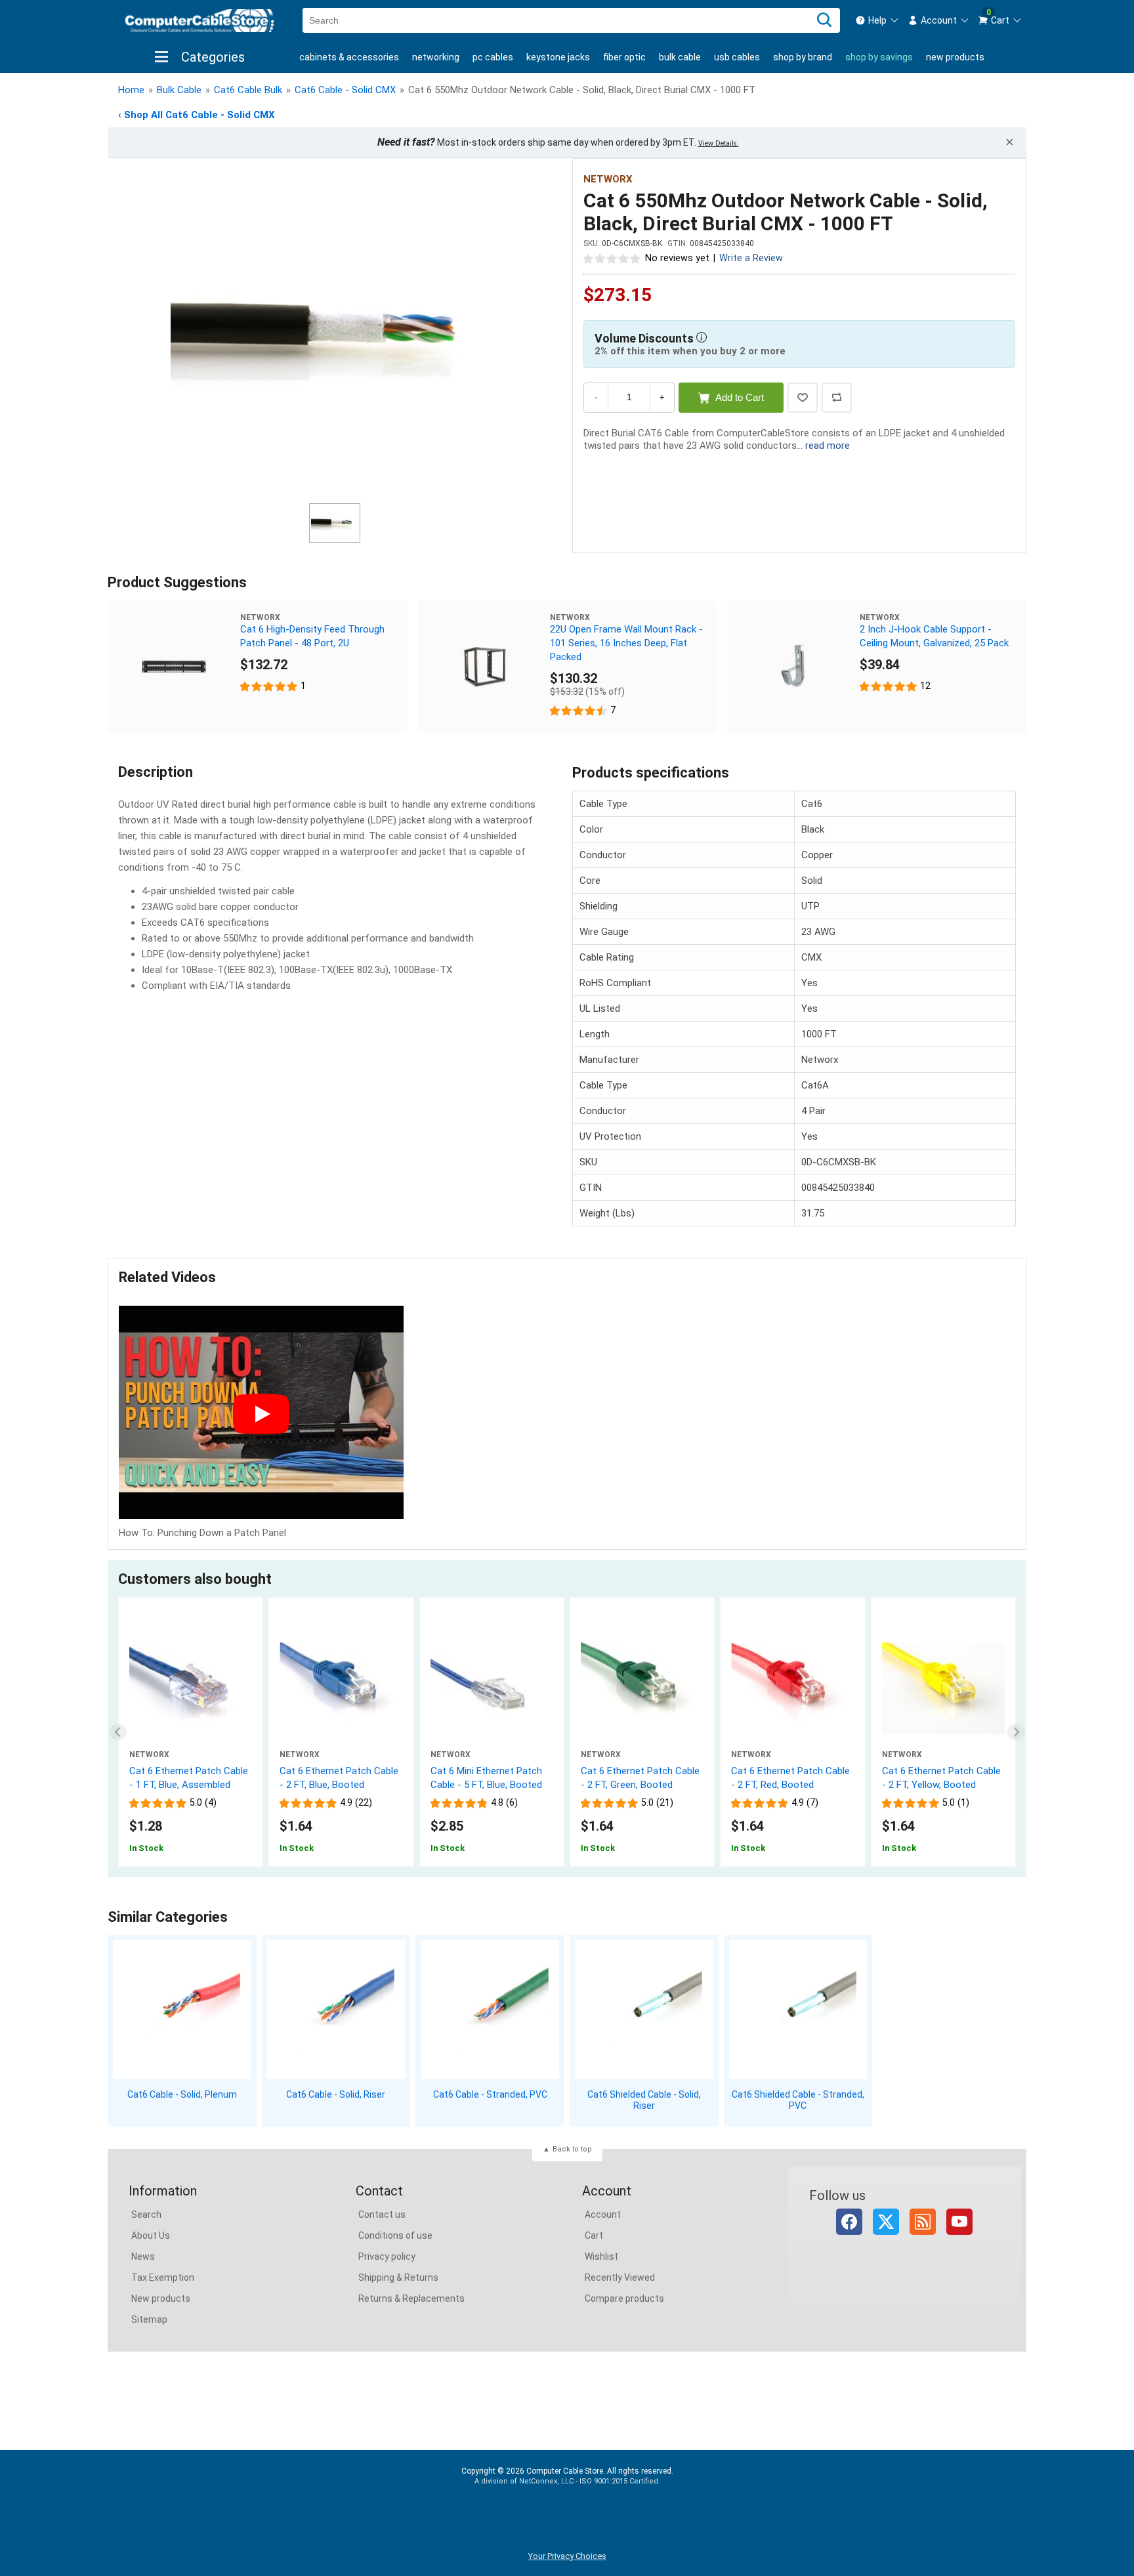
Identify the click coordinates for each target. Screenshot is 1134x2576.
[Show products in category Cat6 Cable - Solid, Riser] (336, 2009)
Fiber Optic (624, 57)
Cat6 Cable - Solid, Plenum (182, 2094)
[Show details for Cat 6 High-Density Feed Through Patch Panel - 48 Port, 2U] (174, 667)
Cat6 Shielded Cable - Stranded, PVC (798, 2100)
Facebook (849, 2222)
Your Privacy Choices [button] (567, 2556)
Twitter (886, 2222)
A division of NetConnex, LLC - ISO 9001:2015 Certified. (567, 2481)
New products (955, 57)
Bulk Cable (680, 57)
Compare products (624, 2298)
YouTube (959, 2222)
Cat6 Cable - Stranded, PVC (490, 2094)
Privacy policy (387, 2256)
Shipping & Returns (398, 2277)
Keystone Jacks (558, 57)
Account (603, 2214)
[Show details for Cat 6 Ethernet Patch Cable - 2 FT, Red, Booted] (792, 1688)
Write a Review (751, 258)
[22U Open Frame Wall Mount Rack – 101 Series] (484, 667)
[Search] (824, 20)
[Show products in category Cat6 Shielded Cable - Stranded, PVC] (798, 2009)
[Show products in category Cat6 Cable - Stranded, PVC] (490, 2009)
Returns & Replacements (411, 2298)
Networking (436, 57)
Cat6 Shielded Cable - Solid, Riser (644, 2100)
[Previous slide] (118, 1732)
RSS (923, 2222)
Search (146, 2214)
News (143, 2256)
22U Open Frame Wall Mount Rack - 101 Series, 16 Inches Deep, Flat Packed (626, 643)
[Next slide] (1016, 1732)
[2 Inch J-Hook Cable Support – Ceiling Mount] (793, 667)
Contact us (382, 2214)
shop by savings (879, 57)
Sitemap (149, 2319)
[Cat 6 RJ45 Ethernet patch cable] (191, 1688)
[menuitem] (877, 20)
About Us (151, 2235)
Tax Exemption (163, 2277)
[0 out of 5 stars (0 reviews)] (612, 258)
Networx (608, 179)
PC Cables (493, 57)
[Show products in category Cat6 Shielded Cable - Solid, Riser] (644, 2009)
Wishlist (601, 2256)
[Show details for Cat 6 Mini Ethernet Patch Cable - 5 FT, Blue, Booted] (492, 1688)
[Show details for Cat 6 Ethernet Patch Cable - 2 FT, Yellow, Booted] (943, 1688)
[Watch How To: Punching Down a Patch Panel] (261, 1414)
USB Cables (737, 57)
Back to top (572, 2149)
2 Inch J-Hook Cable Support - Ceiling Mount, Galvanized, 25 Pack (934, 636)
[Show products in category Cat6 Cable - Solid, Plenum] (182, 2009)
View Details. (719, 143)
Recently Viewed (620, 2277)
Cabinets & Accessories (349, 57)
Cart (594, 2235)
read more (828, 446)
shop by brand (803, 57)
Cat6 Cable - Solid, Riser (336, 2094)
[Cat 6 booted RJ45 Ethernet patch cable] (341, 1688)
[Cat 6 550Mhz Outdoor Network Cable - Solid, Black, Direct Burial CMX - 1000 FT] (335, 333)
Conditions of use (395, 2235)
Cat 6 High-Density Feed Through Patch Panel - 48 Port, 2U (312, 636)
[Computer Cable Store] (199, 21)
